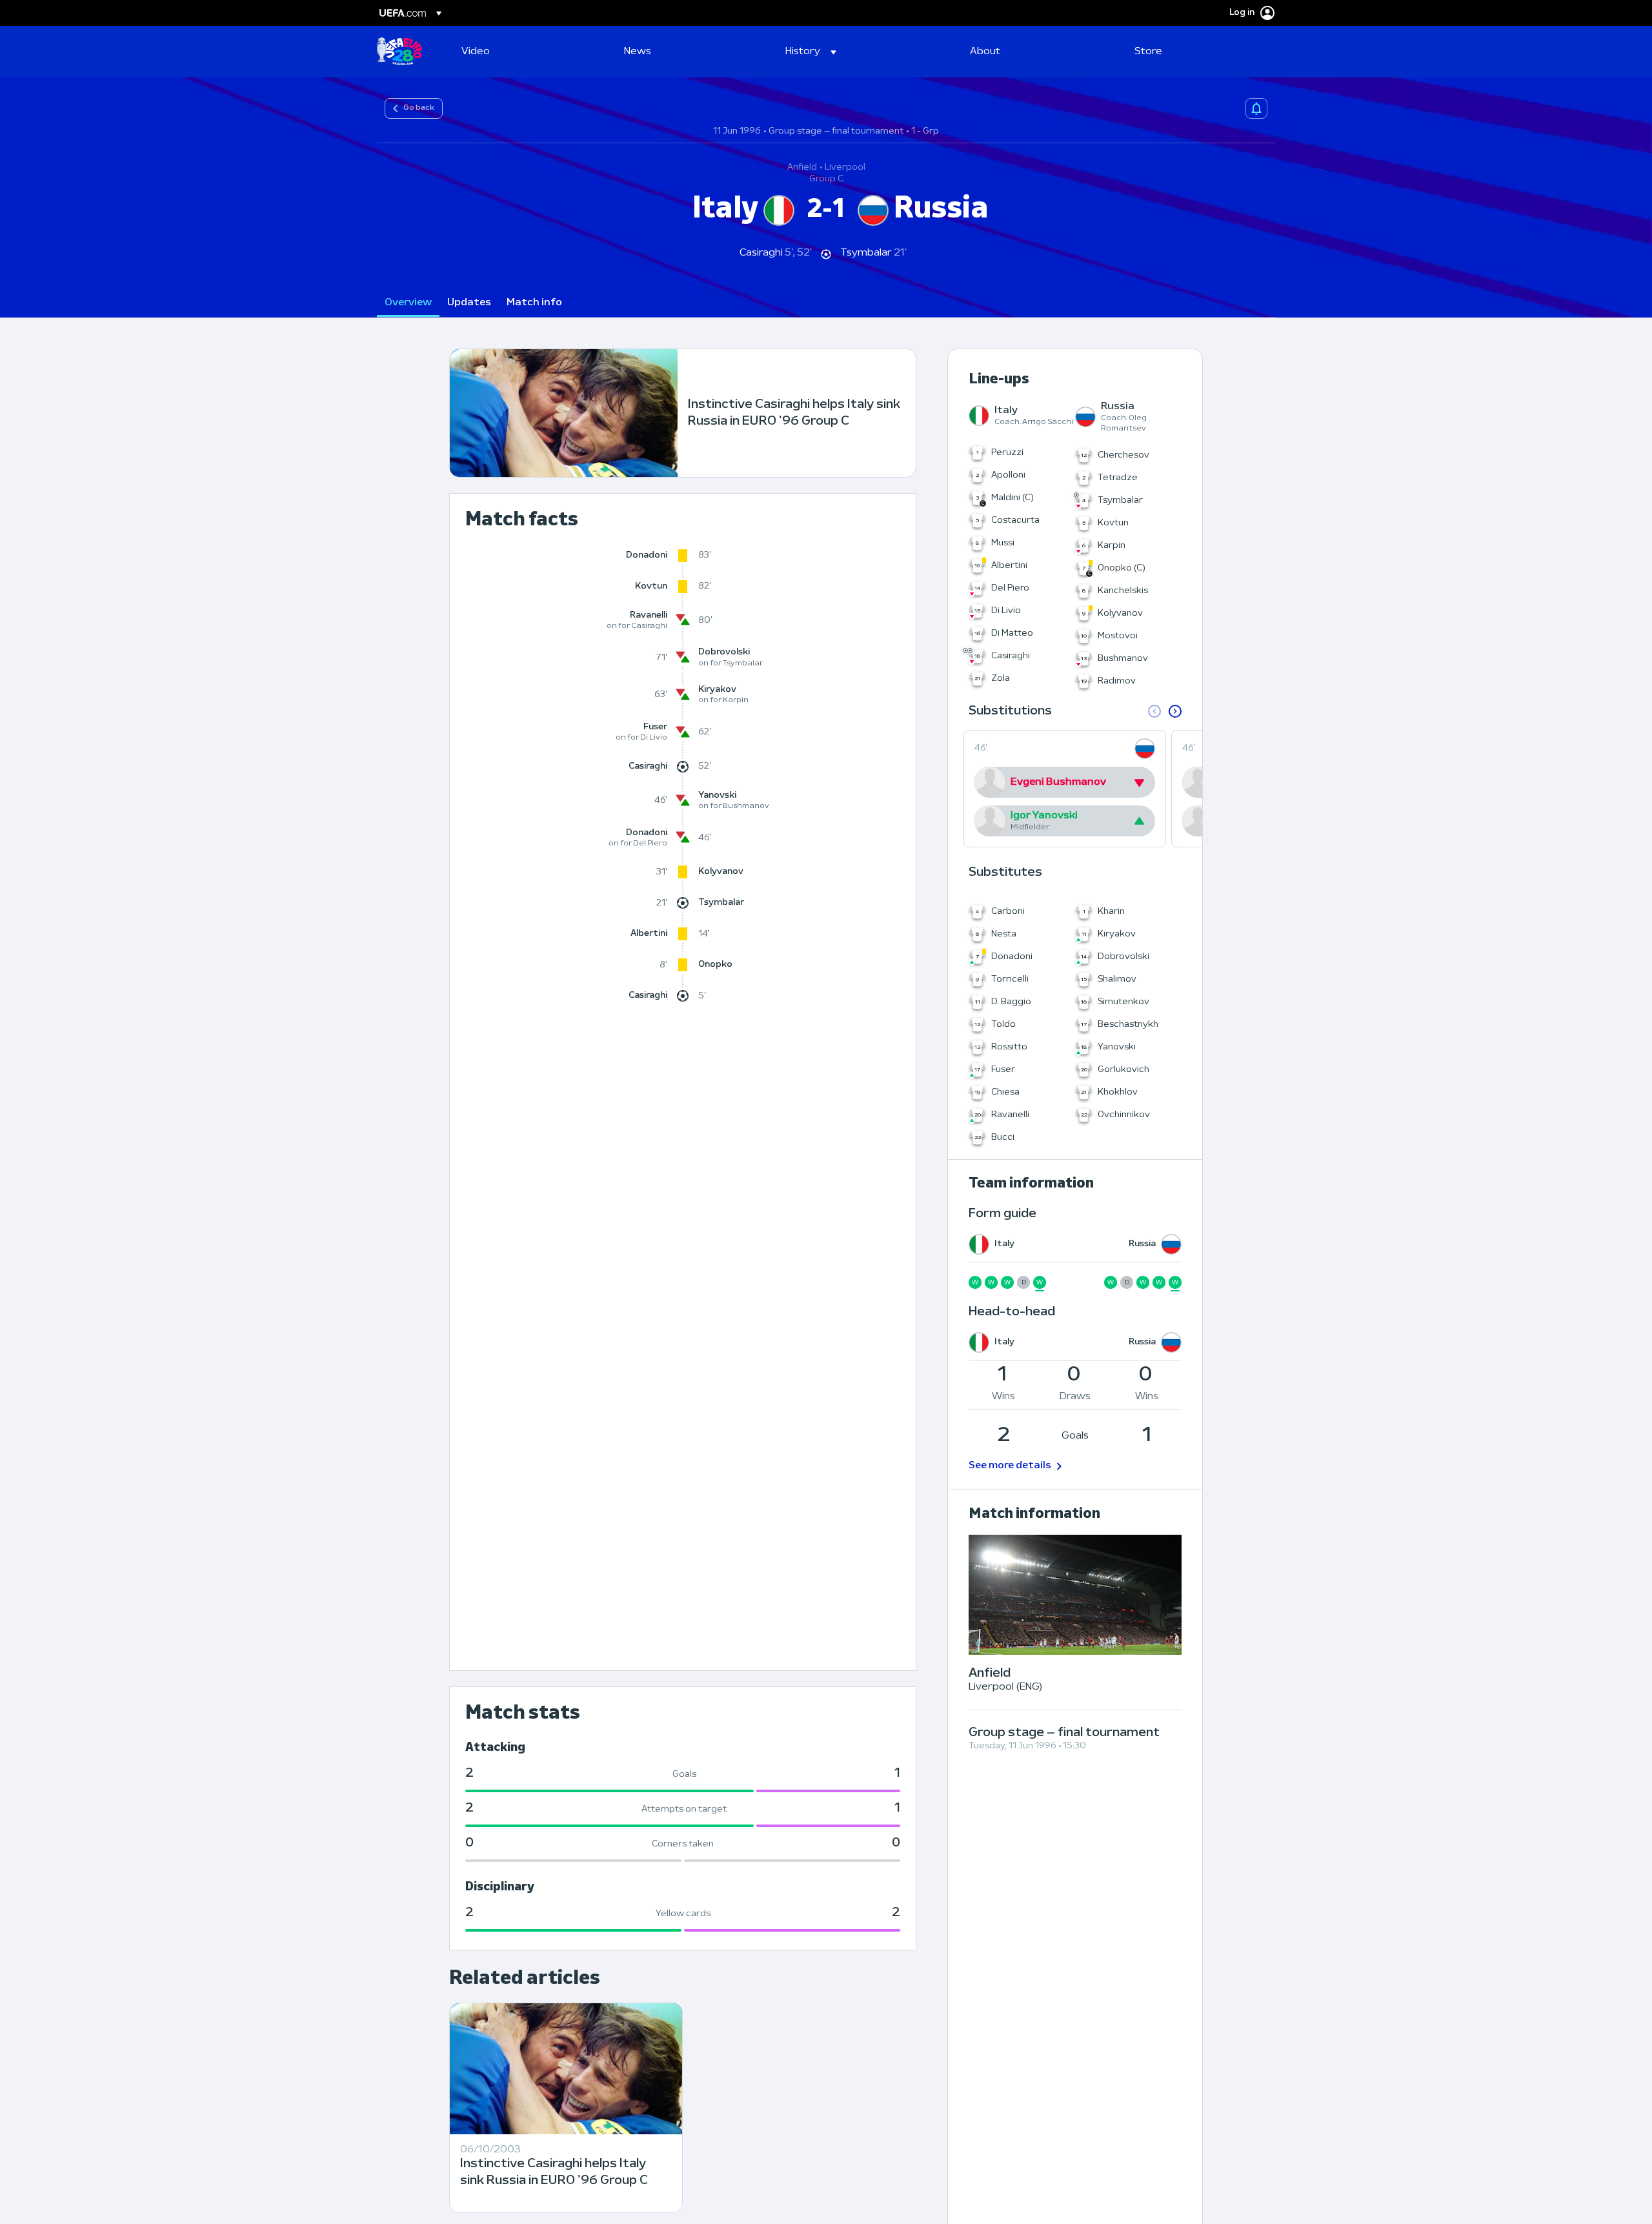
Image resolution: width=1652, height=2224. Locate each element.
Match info (534, 303)
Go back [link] (419, 108)
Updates (469, 303)
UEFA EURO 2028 (399, 52)
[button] (811, 52)
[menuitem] (527, 52)
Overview (408, 303)
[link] (476, 52)
